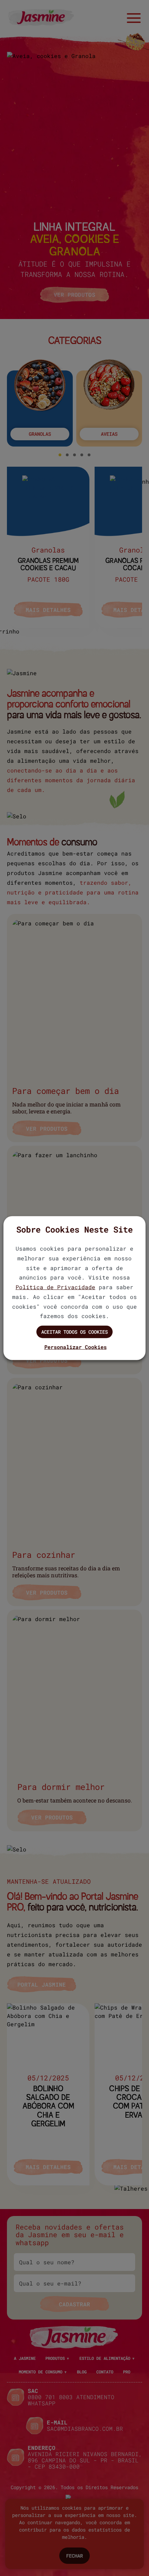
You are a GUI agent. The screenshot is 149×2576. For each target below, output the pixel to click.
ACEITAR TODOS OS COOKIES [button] (74, 1332)
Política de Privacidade (55, 1287)
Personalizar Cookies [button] (76, 1347)
